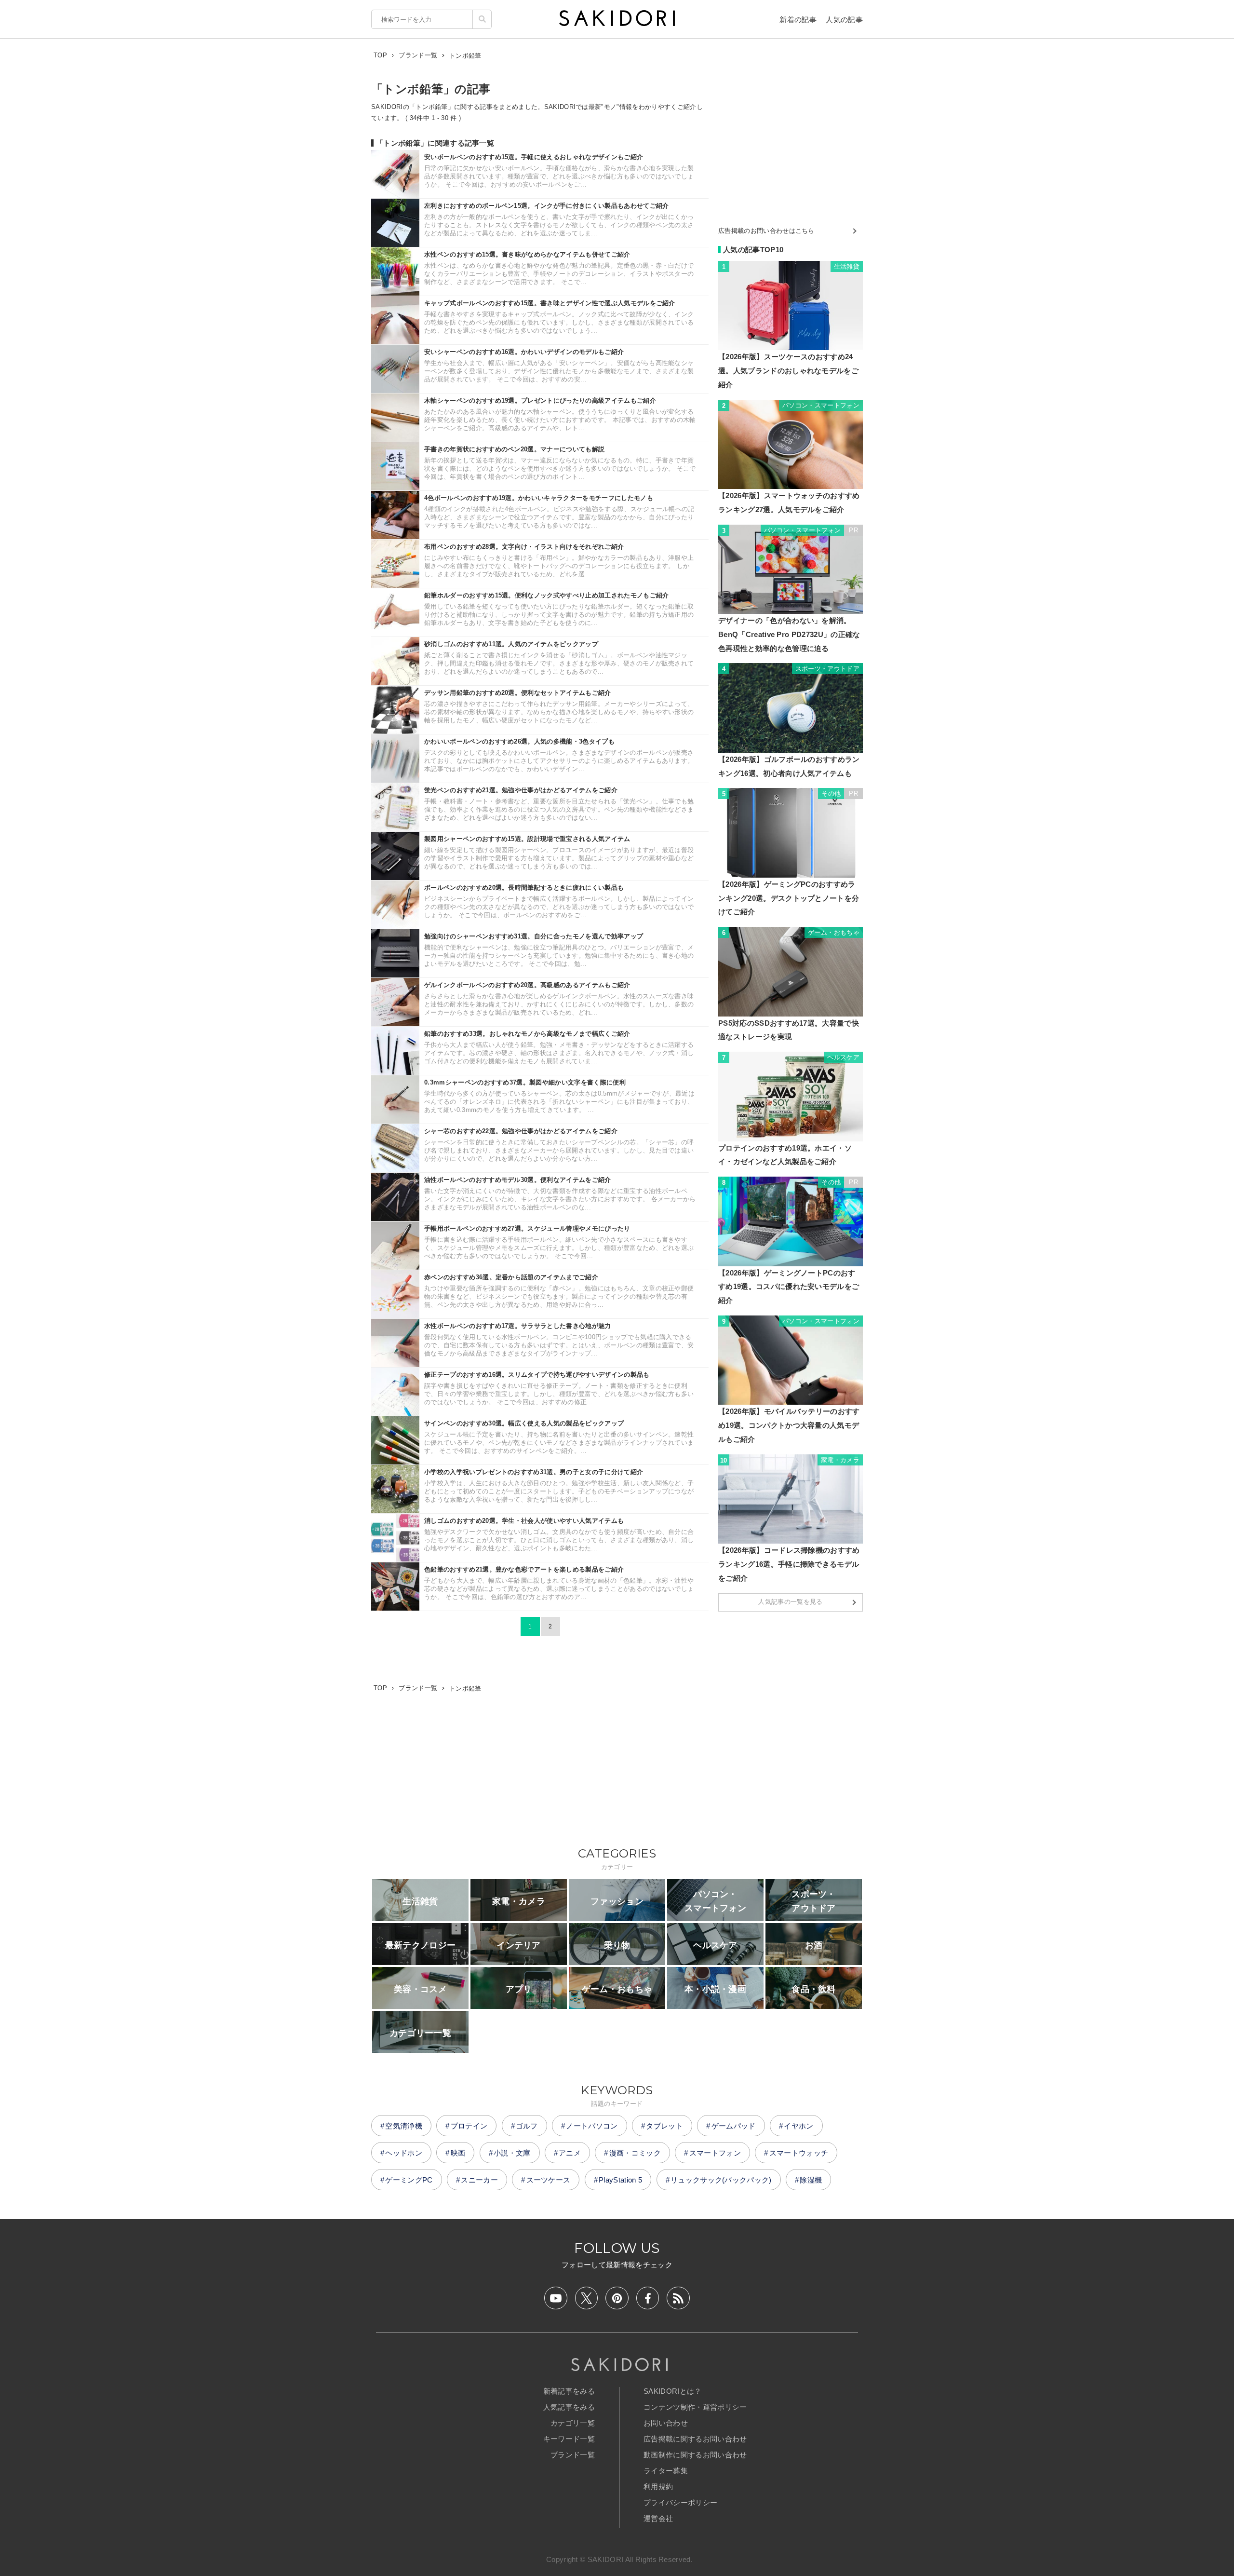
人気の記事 (844, 20)
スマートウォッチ (799, 2153)
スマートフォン (715, 2153)
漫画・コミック (635, 2153)
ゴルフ (527, 2126)
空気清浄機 (404, 2126)
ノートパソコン (592, 2126)
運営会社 (658, 2518)
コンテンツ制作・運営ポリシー (695, 2407)
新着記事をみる (569, 2391)
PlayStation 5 (620, 2180)
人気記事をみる (569, 2407)
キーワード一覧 (569, 2439)
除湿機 (811, 2180)
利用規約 (658, 2487)
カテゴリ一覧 (573, 2423)
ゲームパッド (734, 2126)
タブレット (664, 2126)
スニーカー (479, 2180)
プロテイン (469, 2126)
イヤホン (798, 2126)
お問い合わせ (666, 2423)
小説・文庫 (512, 2153)
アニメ (570, 2153)
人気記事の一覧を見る (790, 1602)
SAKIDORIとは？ (673, 2391)
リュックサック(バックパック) (721, 2180)
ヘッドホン (404, 2153)
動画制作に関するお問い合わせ (695, 2455)
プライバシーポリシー (680, 2502)
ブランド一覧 (573, 2455)
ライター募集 (666, 2471)
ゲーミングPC (409, 2180)
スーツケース (549, 2180)
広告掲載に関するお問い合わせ (695, 2439)
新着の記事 (798, 20)
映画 (458, 2153)
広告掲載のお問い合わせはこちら (766, 231)
